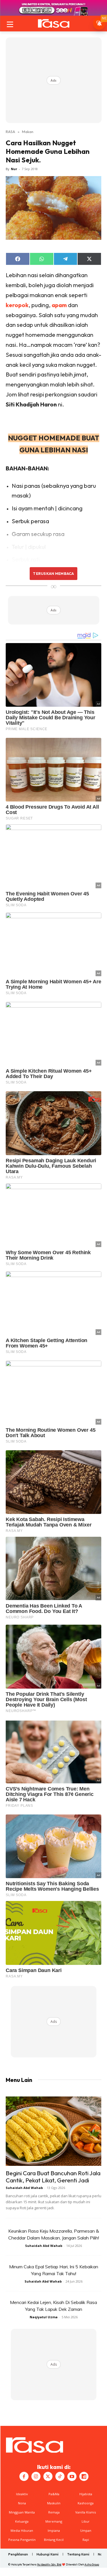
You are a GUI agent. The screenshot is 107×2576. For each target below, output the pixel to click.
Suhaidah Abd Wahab (24, 2188)
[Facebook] (24, 2476)
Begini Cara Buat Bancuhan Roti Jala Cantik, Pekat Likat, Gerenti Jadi (53, 2177)
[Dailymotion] (84, 2476)
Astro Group (92, 2564)
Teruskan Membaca (53, 573)
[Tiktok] (60, 2476)
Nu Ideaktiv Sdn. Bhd (49, 2564)
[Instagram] (36, 2476)
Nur (14, 169)
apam (59, 305)
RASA (10, 132)
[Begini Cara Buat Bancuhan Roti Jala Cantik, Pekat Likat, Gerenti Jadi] (53, 2131)
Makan (28, 132)
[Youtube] (72, 2476)
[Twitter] (48, 2476)
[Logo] (53, 23)
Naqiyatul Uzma (44, 2317)
